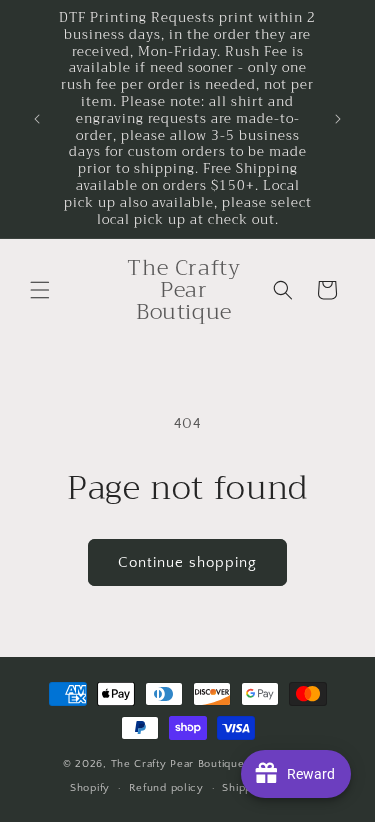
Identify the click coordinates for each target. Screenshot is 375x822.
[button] (40, 290)
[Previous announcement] (37, 119)
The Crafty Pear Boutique (178, 764)
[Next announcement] (338, 119)
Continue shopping (187, 562)
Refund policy (166, 788)
